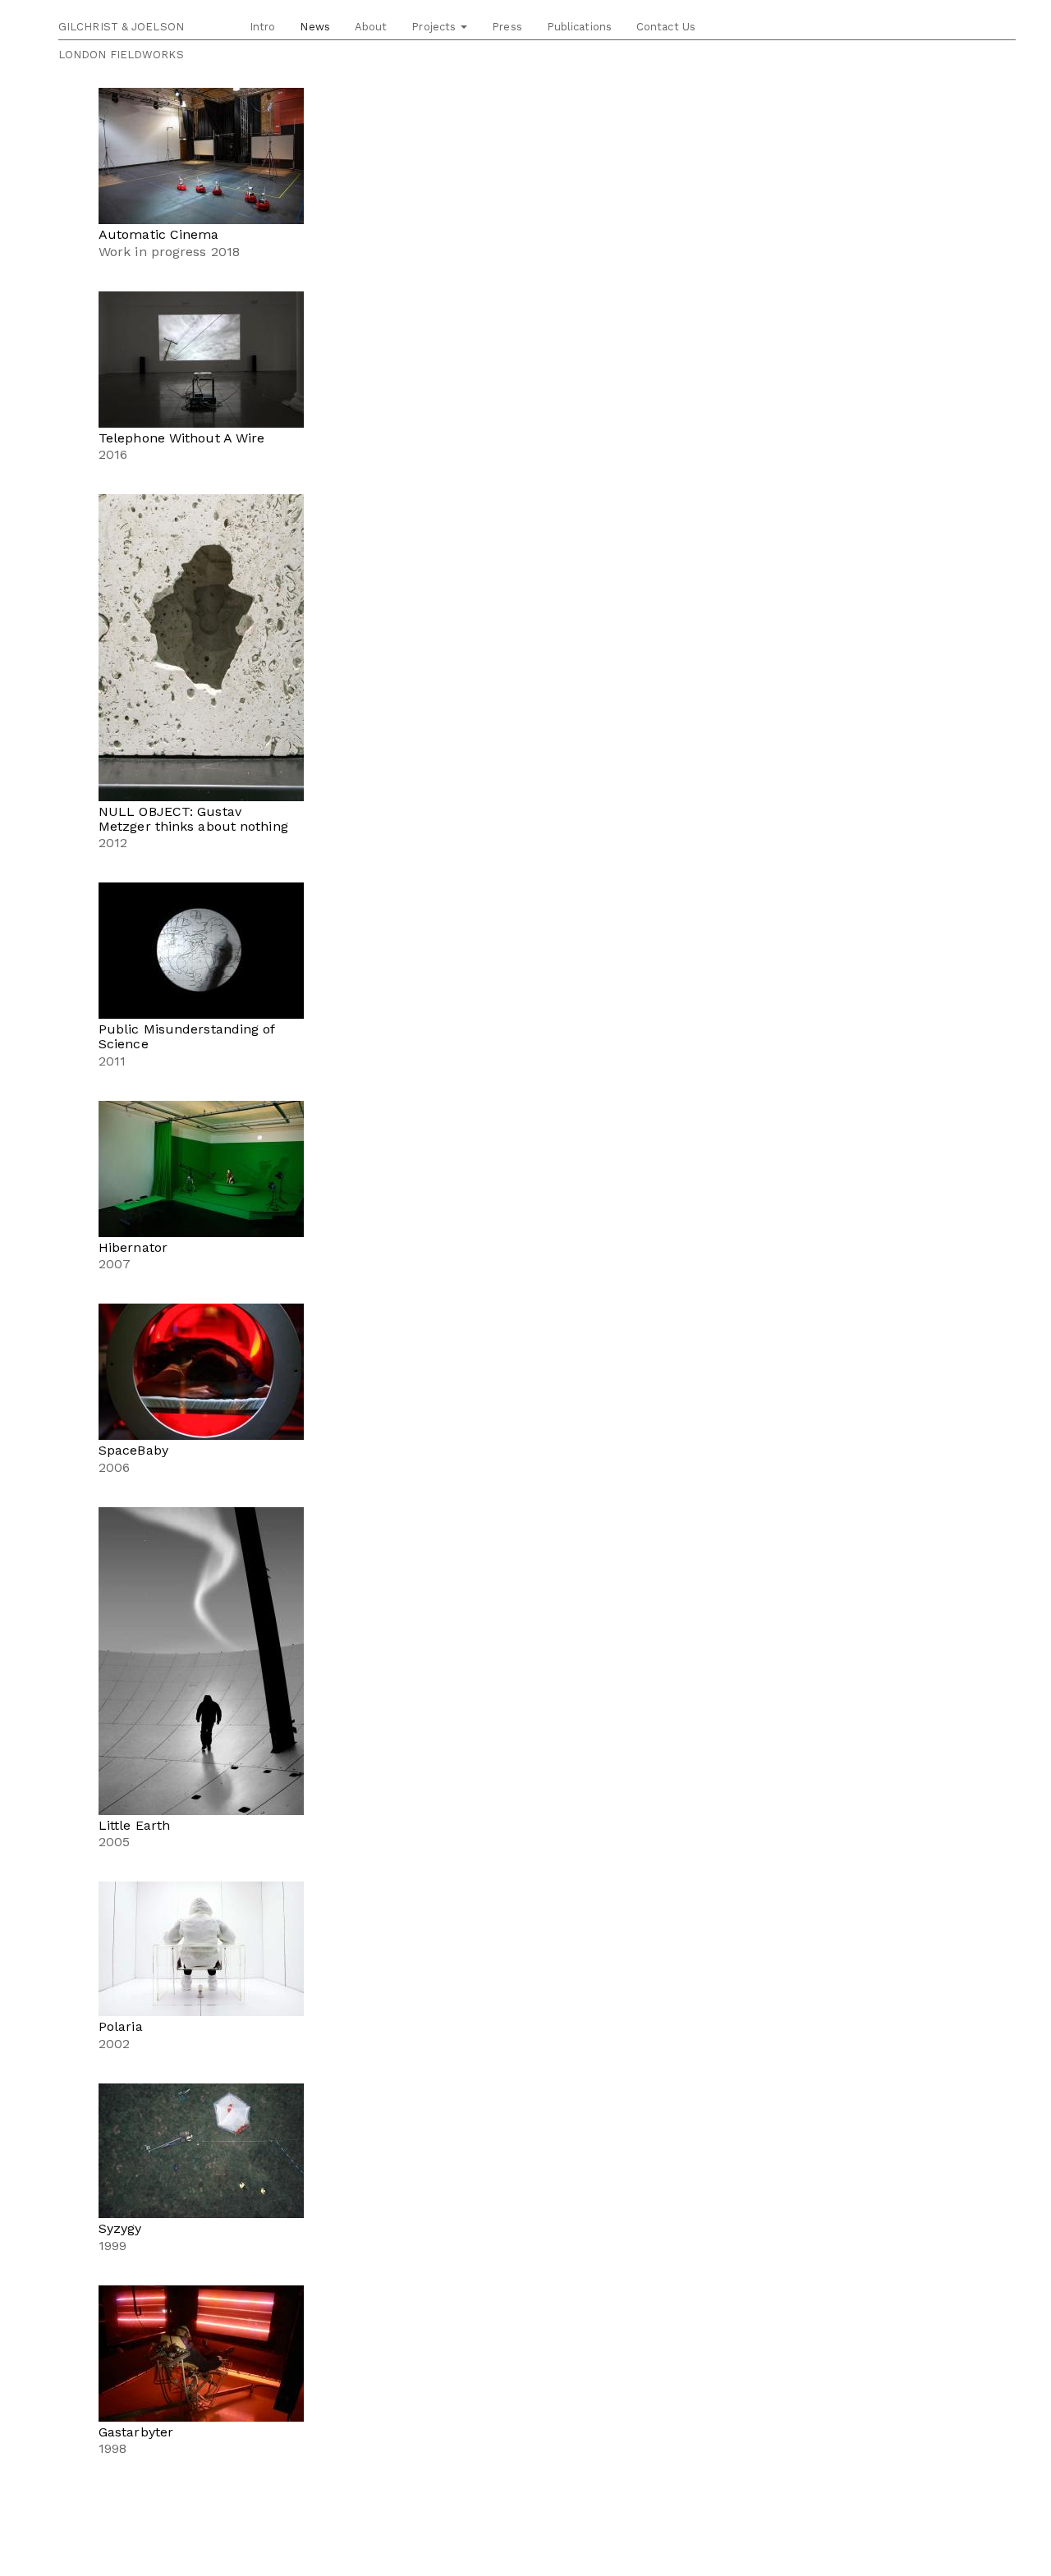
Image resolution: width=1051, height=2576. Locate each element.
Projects (435, 27)
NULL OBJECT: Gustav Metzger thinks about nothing (193, 819)
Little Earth (134, 1825)
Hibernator (133, 1247)
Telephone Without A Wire (181, 438)
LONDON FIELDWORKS (121, 55)
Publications (579, 27)
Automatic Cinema (159, 234)
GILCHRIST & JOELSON (121, 27)
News (314, 27)
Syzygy (120, 2228)
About (371, 27)
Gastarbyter (136, 2432)
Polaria (121, 2026)
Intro (263, 27)
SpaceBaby (133, 1450)
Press (507, 27)
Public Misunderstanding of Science (187, 1036)
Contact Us (666, 27)
